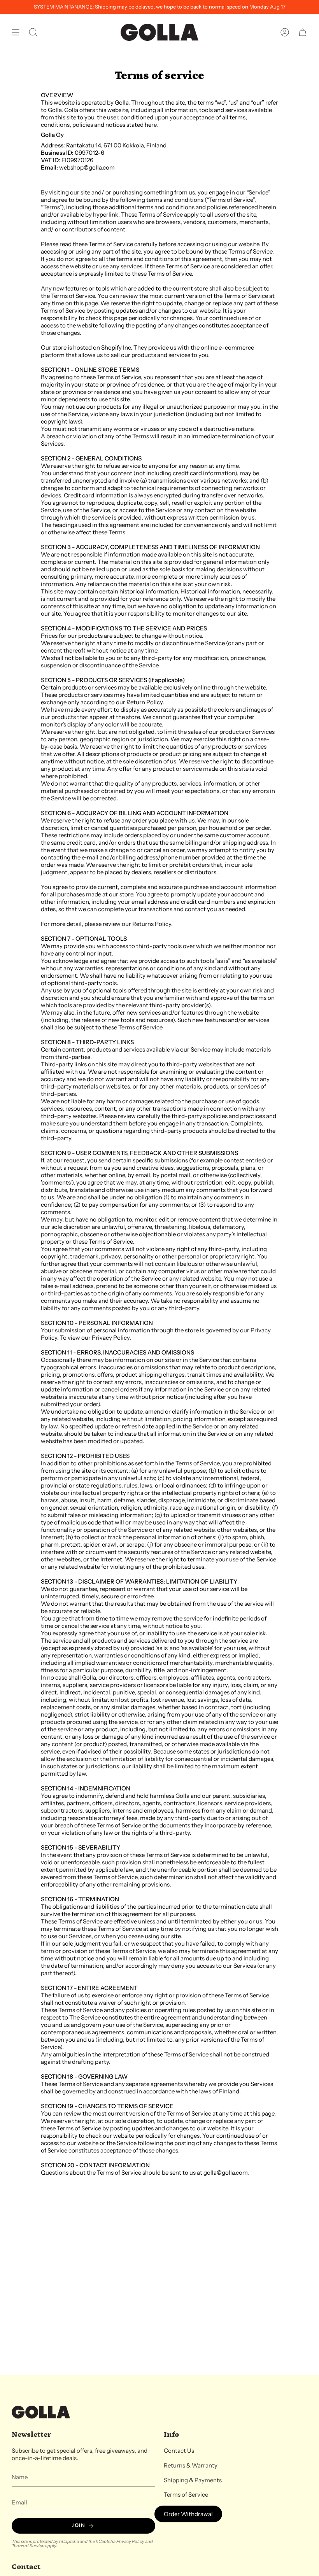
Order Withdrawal (188, 2514)
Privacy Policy (130, 2541)
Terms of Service (28, 2546)
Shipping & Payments (193, 2480)
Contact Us (179, 2451)
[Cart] (303, 32)
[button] (33, 32)
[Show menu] (16, 32)
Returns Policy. (152, 924)
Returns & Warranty (191, 2465)
